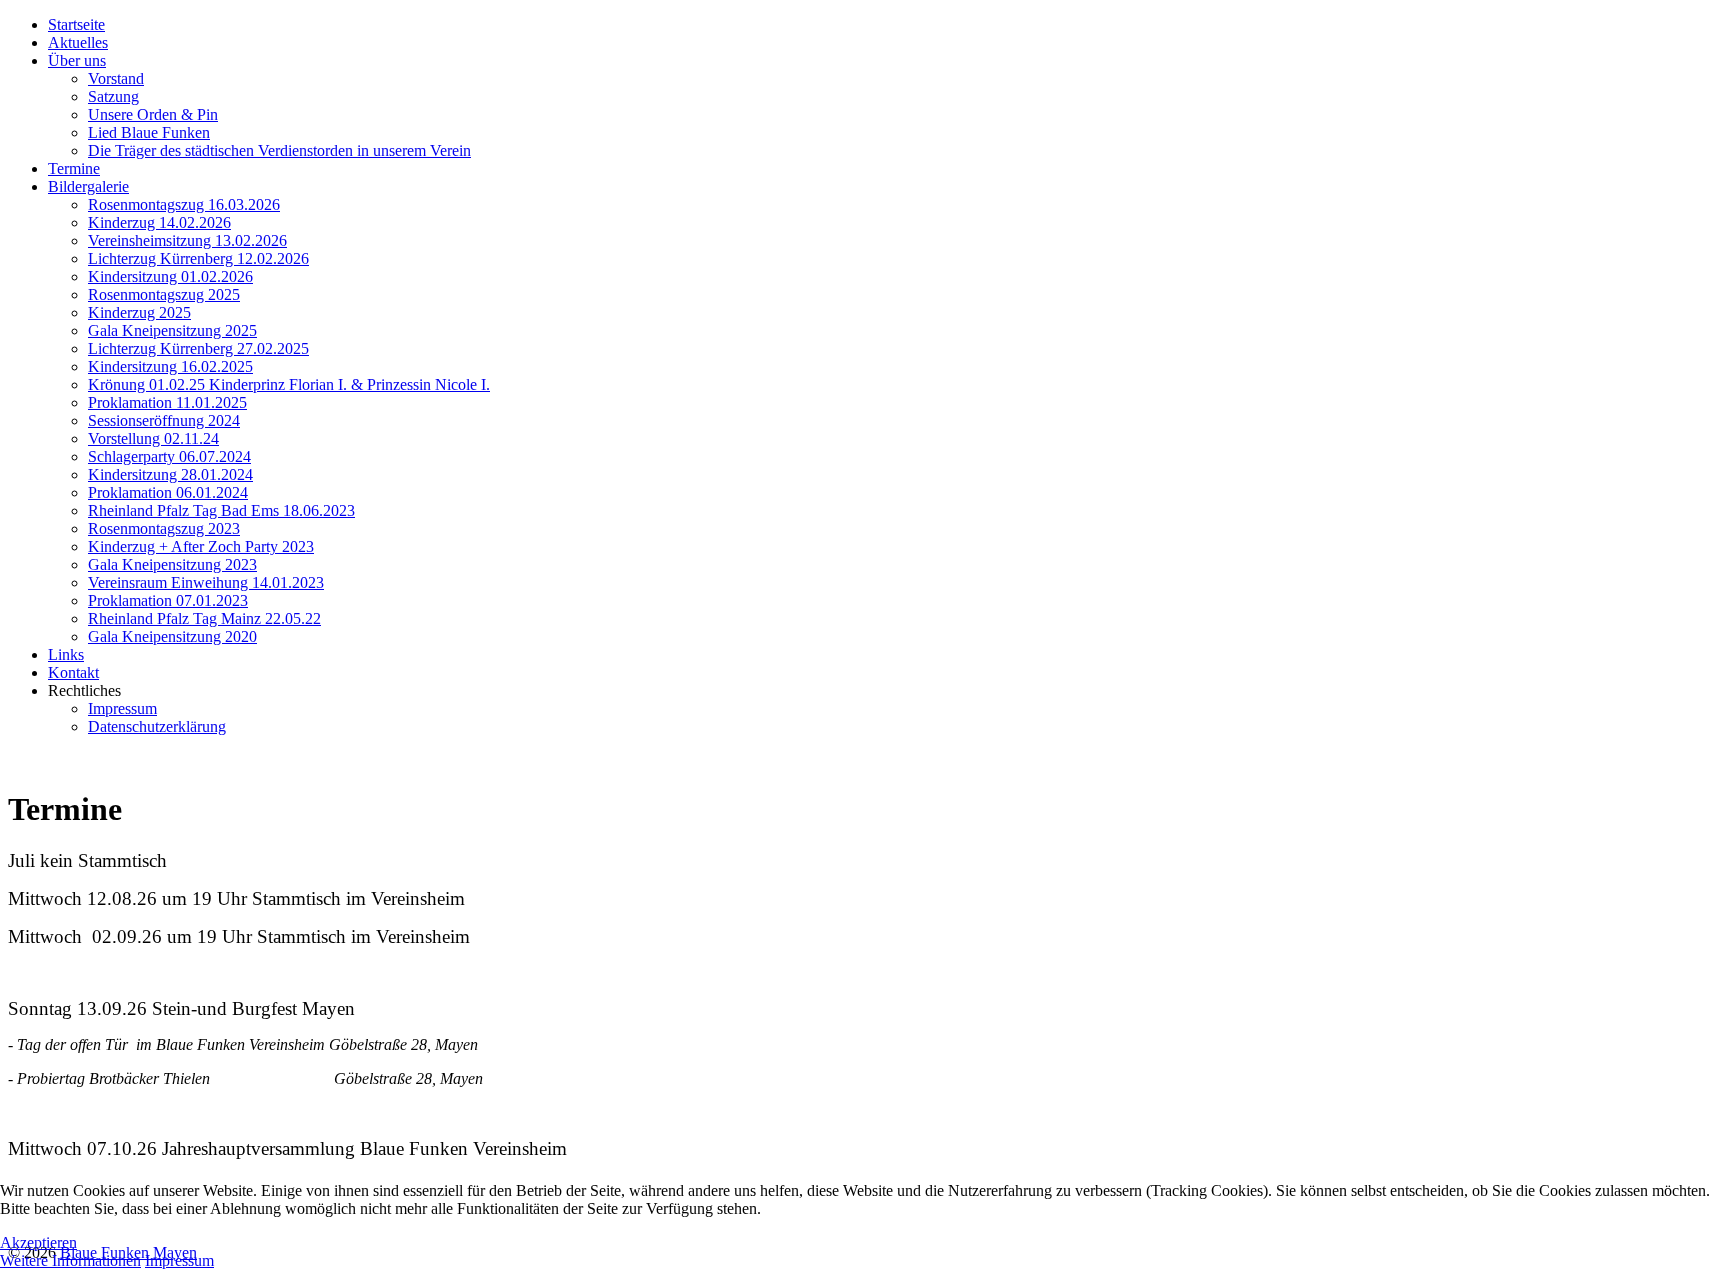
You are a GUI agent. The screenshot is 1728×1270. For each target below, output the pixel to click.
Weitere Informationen (70, 1260)
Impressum (179, 1260)
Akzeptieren (38, 1242)
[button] (84, 690)
